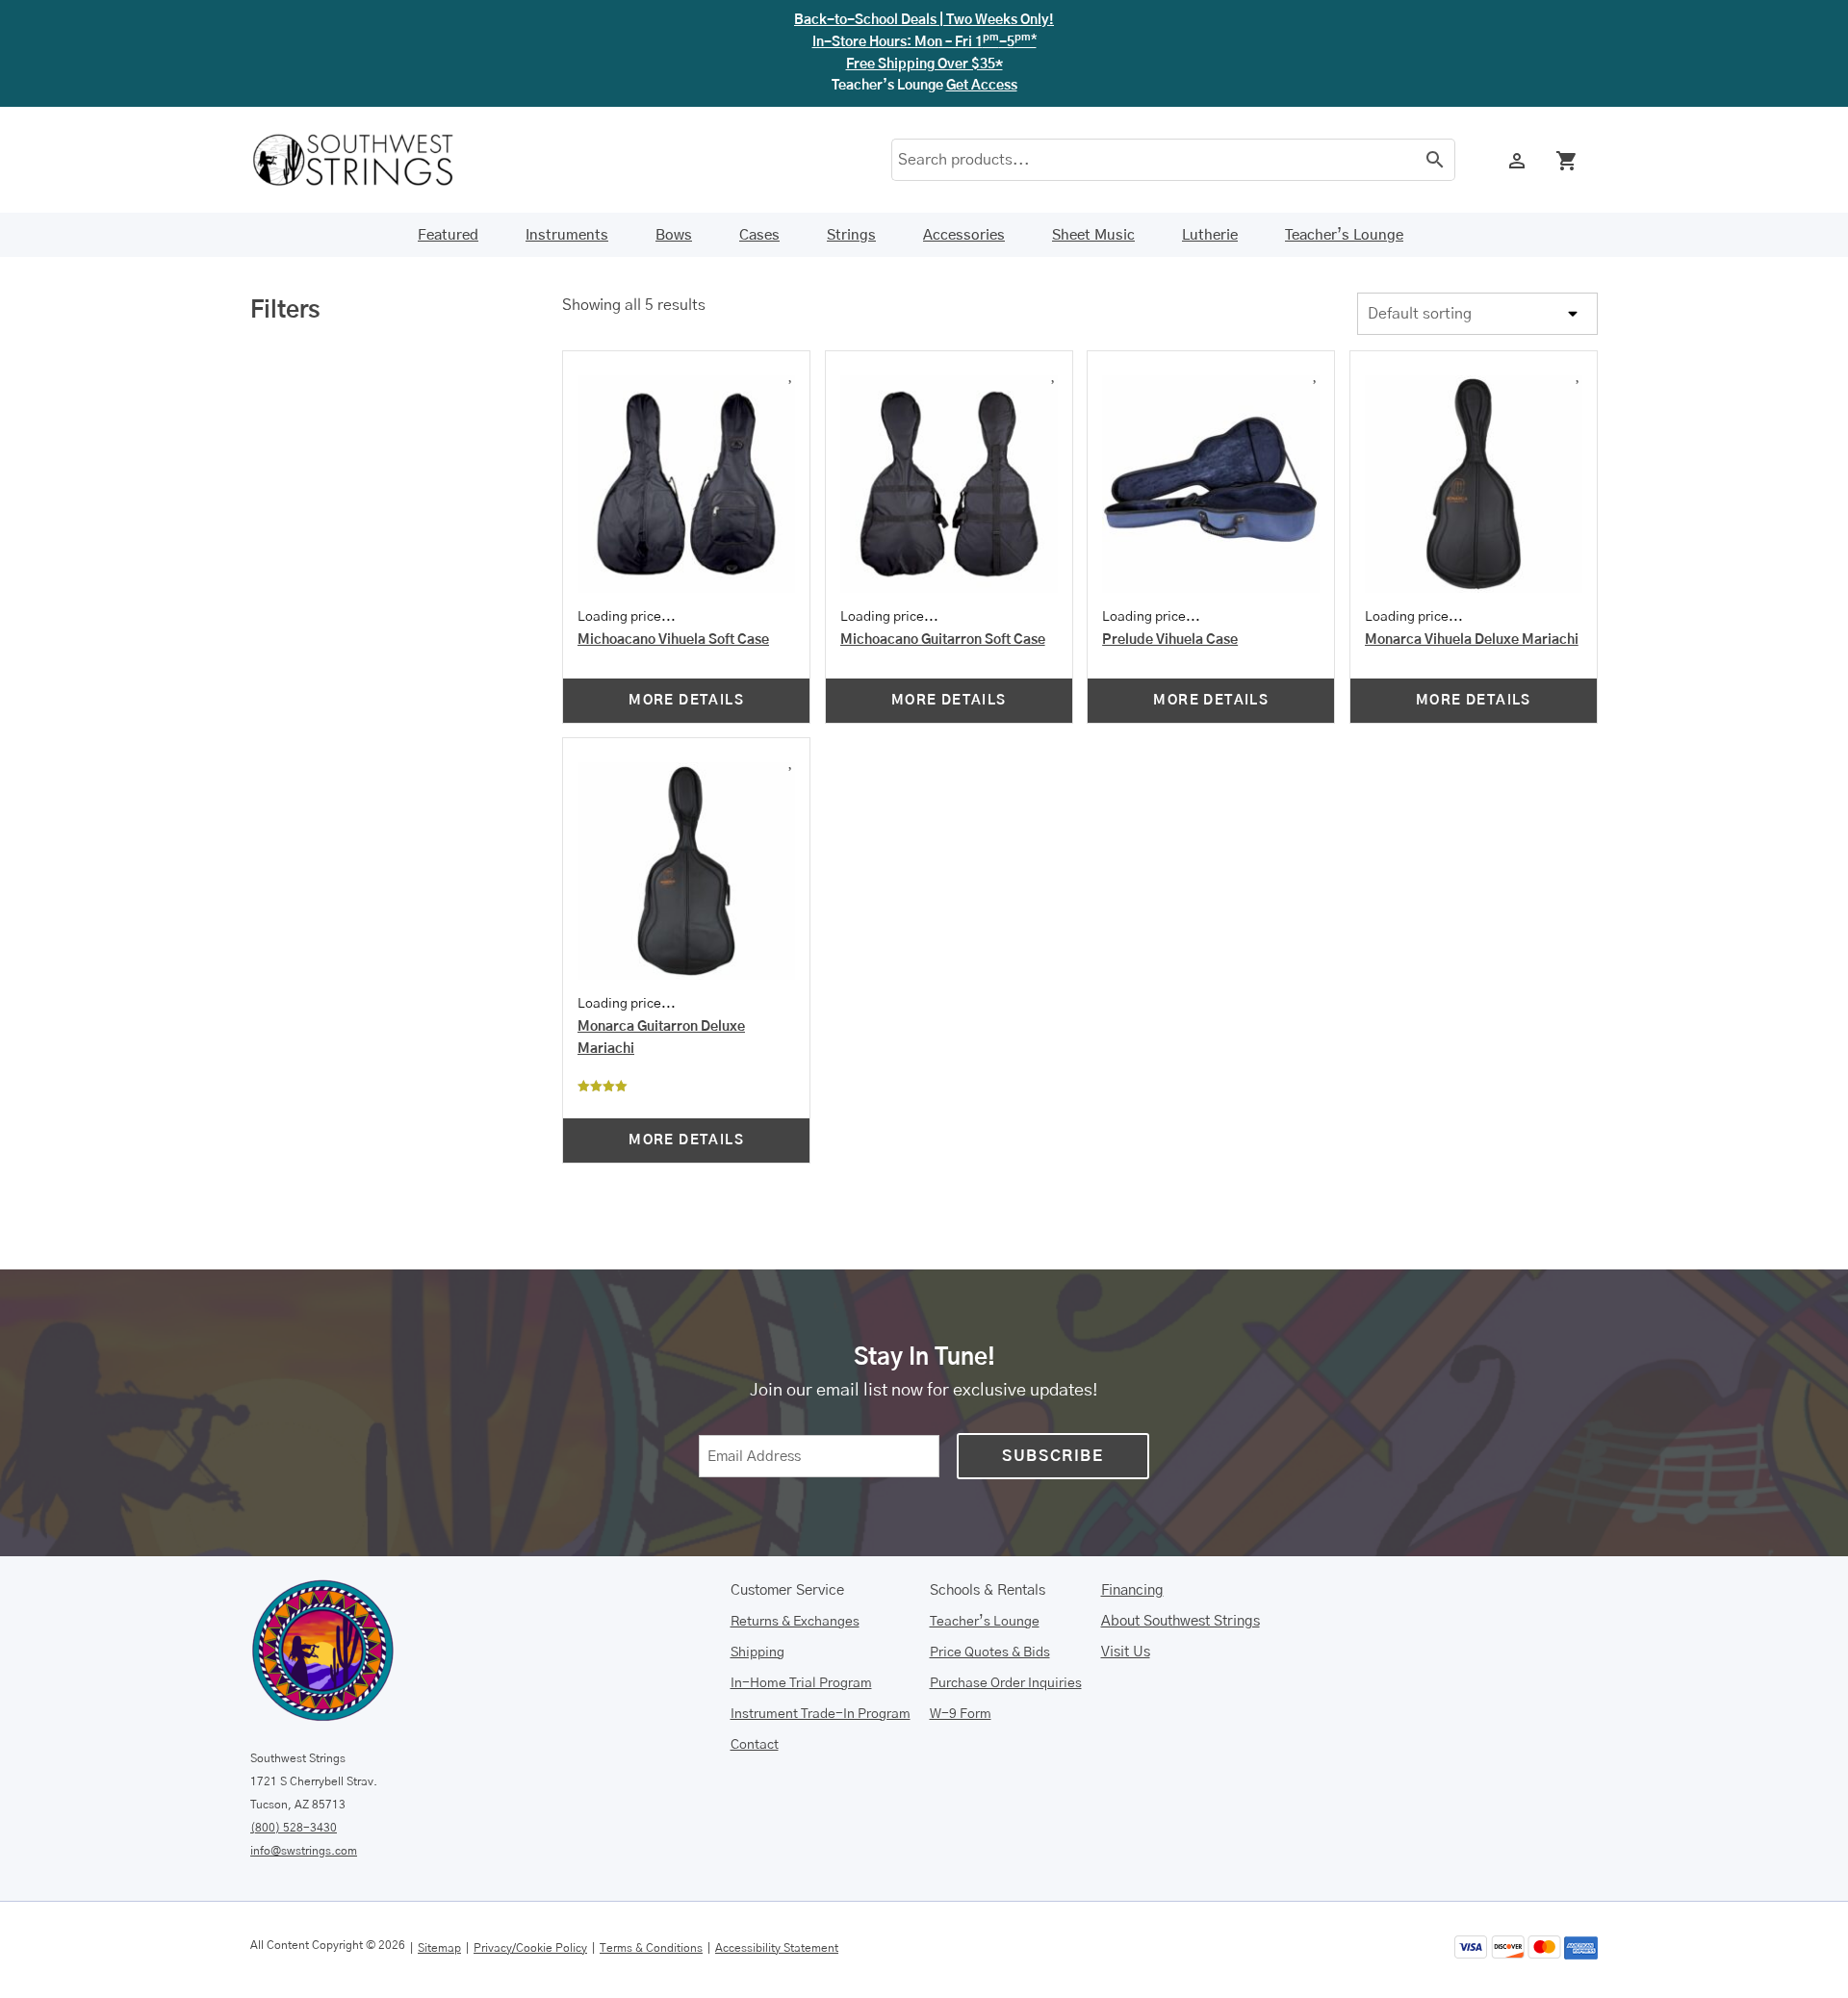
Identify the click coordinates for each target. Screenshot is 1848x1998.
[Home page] (366, 160)
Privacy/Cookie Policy (530, 1948)
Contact (755, 1745)
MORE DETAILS (686, 701)
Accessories (964, 235)
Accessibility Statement (777, 1948)
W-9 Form (961, 1714)
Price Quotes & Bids (990, 1652)
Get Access (982, 86)
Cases (759, 235)
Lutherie (1210, 235)
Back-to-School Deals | (924, 20)
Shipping (757, 1652)
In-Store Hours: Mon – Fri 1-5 (924, 42)
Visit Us (1126, 1652)
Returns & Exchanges (795, 1622)
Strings (851, 235)
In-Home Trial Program (801, 1683)
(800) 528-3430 (294, 1828)
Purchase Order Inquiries (1006, 1683)
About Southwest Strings (1181, 1621)
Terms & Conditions (651, 1948)
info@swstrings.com (304, 1851)
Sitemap (439, 1948)
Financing (1132, 1590)
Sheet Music (1093, 235)
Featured (448, 235)
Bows (674, 235)
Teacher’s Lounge (1344, 235)
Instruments (567, 235)
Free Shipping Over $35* (924, 64)
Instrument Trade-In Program (821, 1714)
